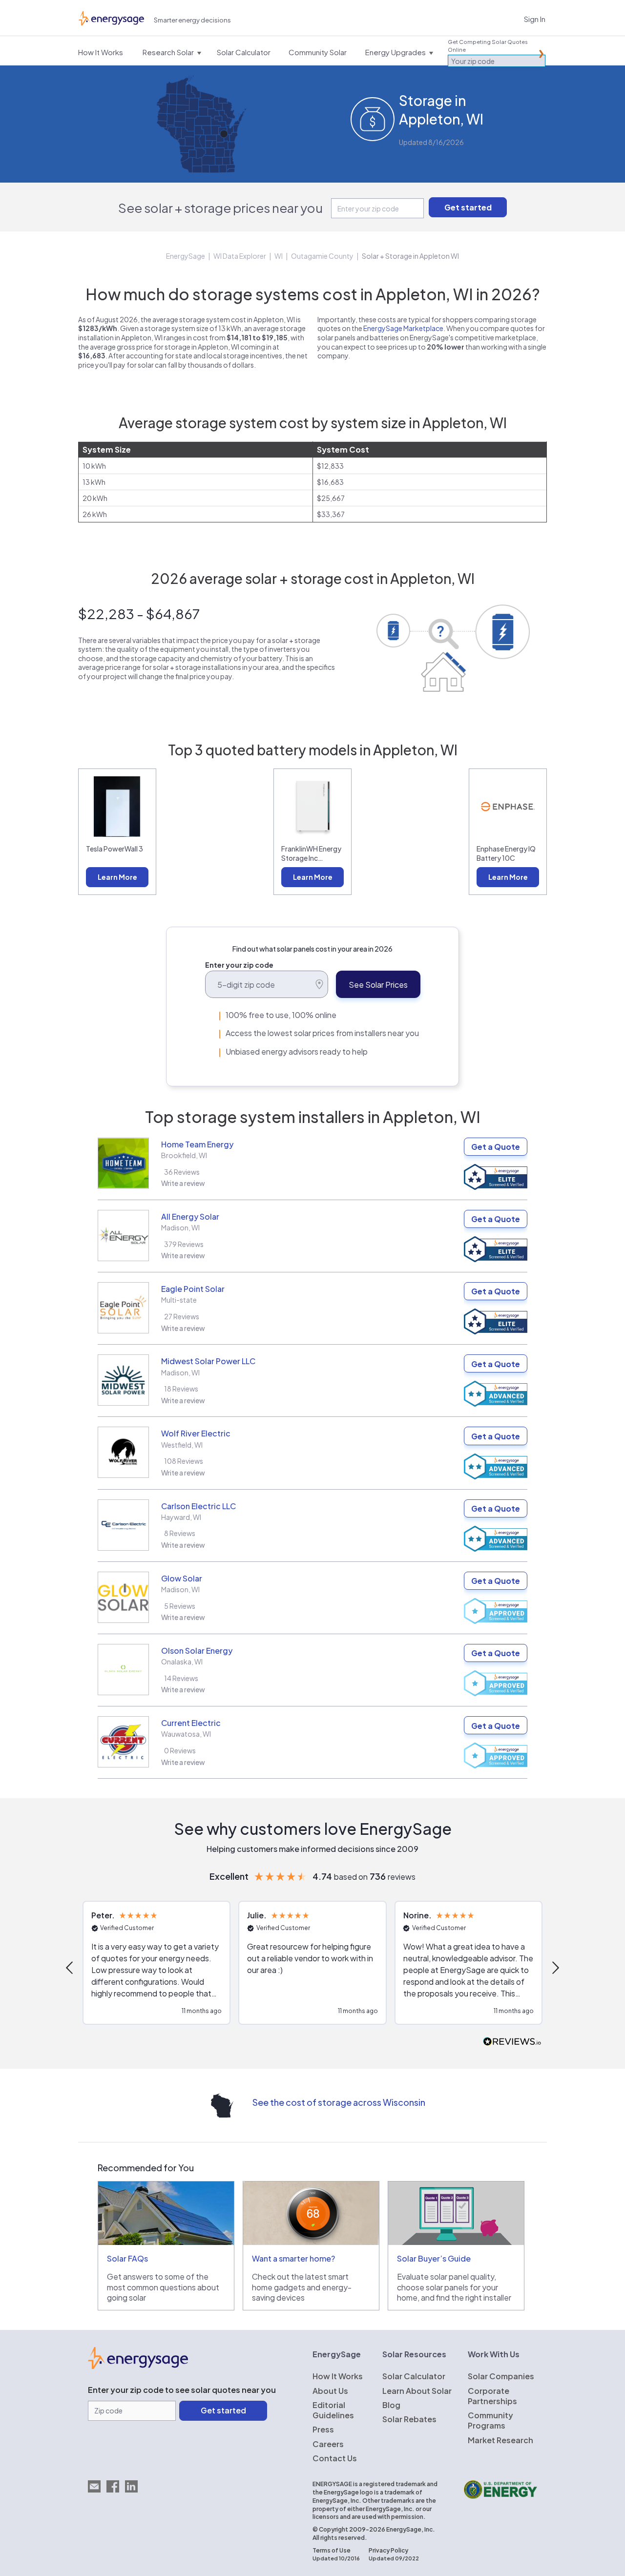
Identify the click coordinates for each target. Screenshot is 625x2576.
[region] (312, 1968)
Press (323, 2429)
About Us (330, 2391)
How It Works (338, 2376)
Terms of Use (332, 2550)
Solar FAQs (127, 2258)
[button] (70, 1968)
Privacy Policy (388, 2550)
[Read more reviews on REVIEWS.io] (512, 2042)
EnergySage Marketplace (403, 328)
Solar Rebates (409, 2419)
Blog (391, 2405)
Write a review (183, 1183)
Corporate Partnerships (492, 2396)
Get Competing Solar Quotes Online (488, 46)
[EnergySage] (138, 2366)
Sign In (535, 19)
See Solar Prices (378, 985)
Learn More (117, 877)
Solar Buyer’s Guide (434, 2258)
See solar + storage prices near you (220, 208)
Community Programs (490, 2420)
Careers (328, 2444)
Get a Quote (496, 1147)
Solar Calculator (414, 2376)
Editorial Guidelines (333, 2410)
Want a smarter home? (293, 2258)
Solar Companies (501, 2376)
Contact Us (335, 2458)
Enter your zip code (239, 965)
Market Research (500, 2440)
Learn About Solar (417, 2391)
